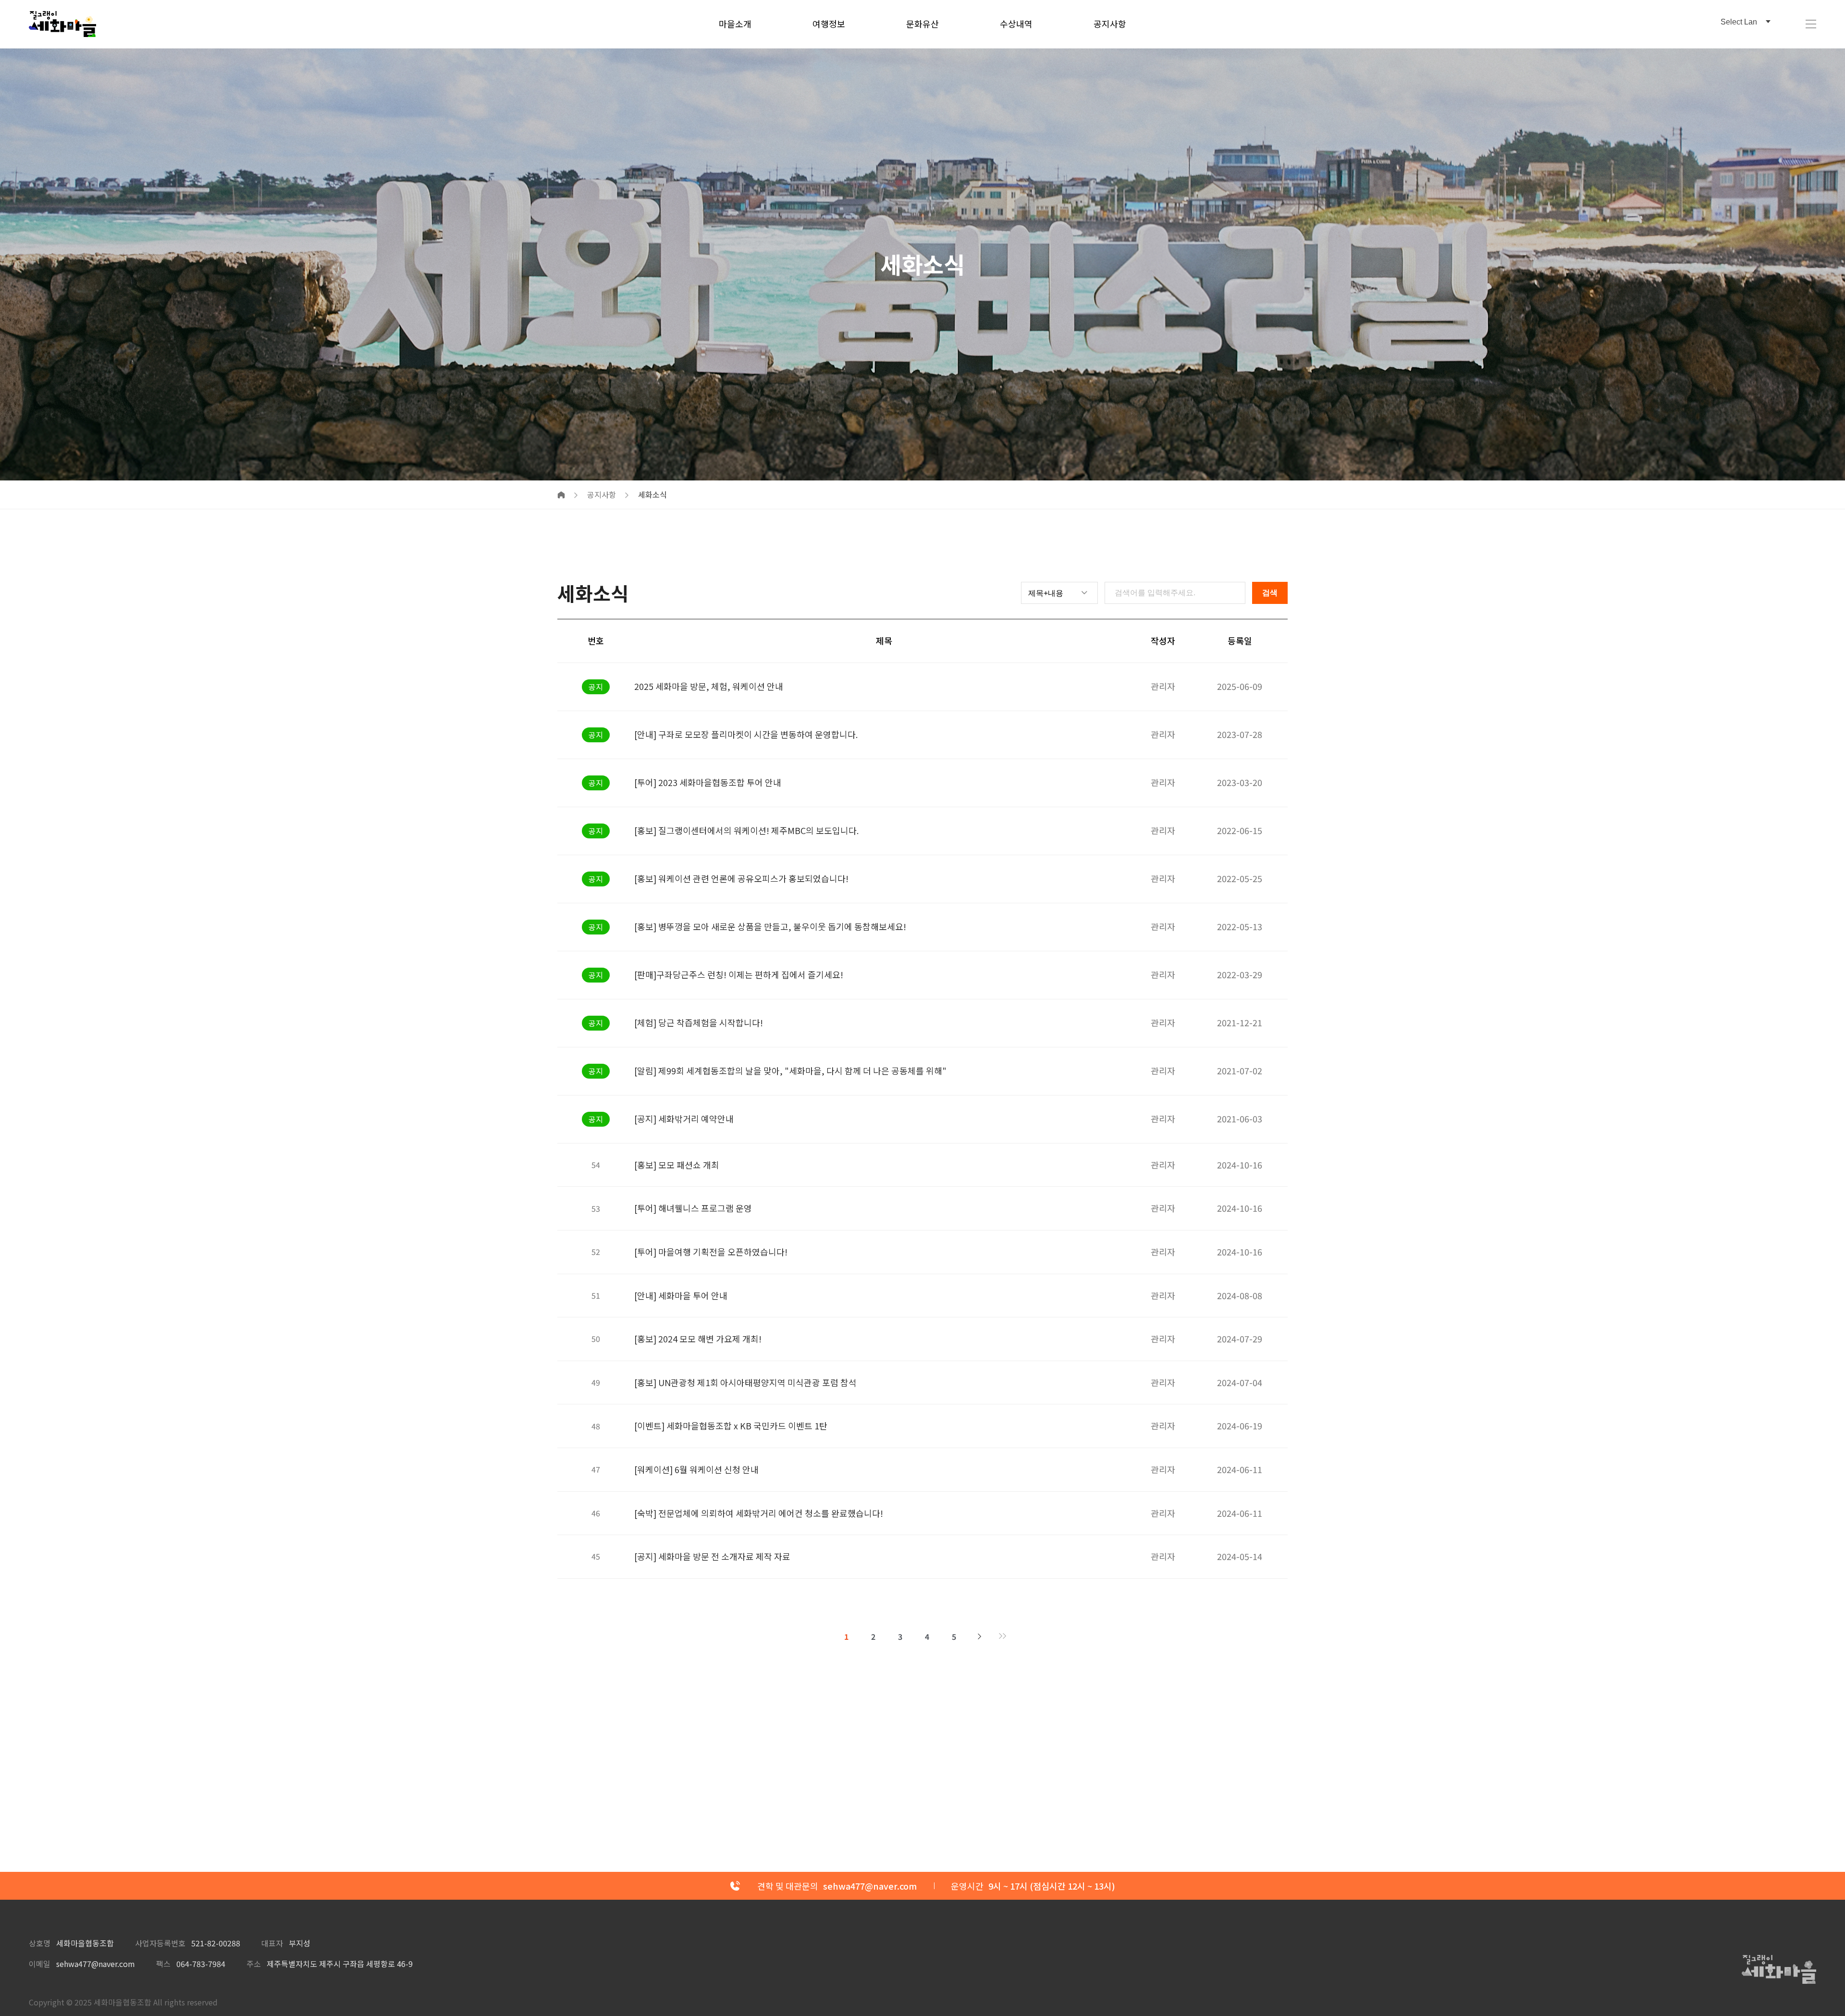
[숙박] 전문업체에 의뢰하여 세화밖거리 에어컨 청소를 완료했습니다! (759, 1513)
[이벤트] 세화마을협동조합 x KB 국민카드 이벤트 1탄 (731, 1426)
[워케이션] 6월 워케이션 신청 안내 (696, 1469)
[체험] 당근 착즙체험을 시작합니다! (699, 1022)
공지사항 (1110, 24)
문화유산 (922, 24)
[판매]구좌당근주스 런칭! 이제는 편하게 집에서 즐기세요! (739, 974)
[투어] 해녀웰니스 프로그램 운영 (693, 1208)
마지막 (1003, 1636)
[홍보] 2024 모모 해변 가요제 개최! (698, 1339)
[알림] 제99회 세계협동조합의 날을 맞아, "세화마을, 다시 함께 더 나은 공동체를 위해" (790, 1070)
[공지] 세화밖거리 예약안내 (684, 1119)
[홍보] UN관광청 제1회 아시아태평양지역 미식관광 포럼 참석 (745, 1382)
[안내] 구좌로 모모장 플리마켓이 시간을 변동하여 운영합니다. (746, 734)
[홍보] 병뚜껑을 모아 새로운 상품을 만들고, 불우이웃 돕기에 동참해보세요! (770, 926)
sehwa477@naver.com (96, 1964)
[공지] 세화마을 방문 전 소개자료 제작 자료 (712, 1556)
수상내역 (1016, 24)
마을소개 (735, 24)
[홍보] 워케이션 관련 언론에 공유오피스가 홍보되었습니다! (741, 878)
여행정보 (829, 24)
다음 (980, 1636)
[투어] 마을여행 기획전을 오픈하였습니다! (711, 1252)
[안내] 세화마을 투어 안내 (681, 1295)
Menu (1811, 24)
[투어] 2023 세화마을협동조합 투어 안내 (708, 782)
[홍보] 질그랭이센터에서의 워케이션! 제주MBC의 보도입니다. (746, 830)
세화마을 (62, 24)
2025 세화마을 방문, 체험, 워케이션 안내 (709, 686)
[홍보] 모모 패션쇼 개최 (677, 1165)
